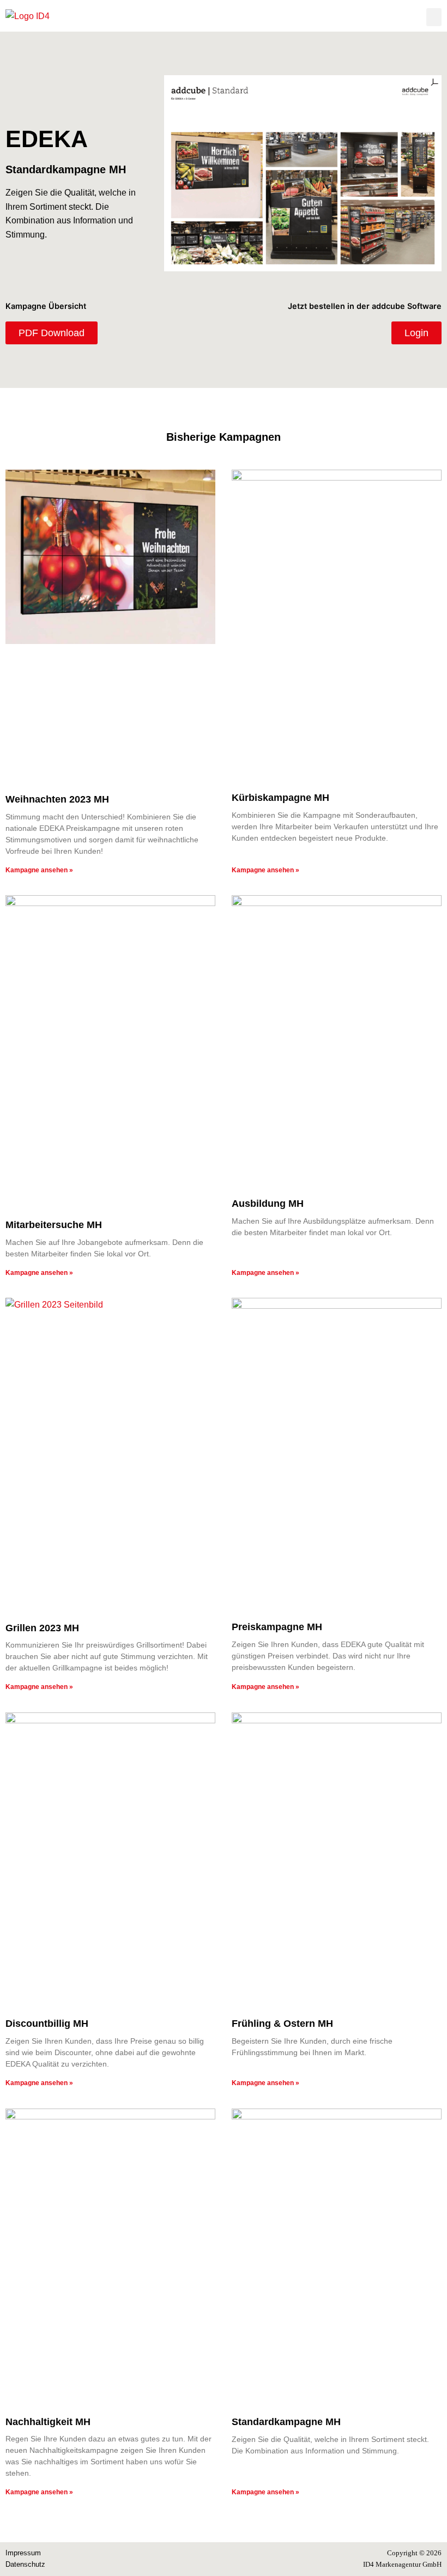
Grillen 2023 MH (42, 1628)
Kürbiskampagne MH (280, 798)
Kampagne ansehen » (39, 870)
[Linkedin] (211, 2559)
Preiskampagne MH (277, 1627)
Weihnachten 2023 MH (57, 799)
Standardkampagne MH (286, 2422)
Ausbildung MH (268, 1204)
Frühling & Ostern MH (282, 2024)
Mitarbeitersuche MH (54, 1225)
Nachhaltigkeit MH (48, 2422)
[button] (434, 17)
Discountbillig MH (47, 2024)
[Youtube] (236, 2559)
